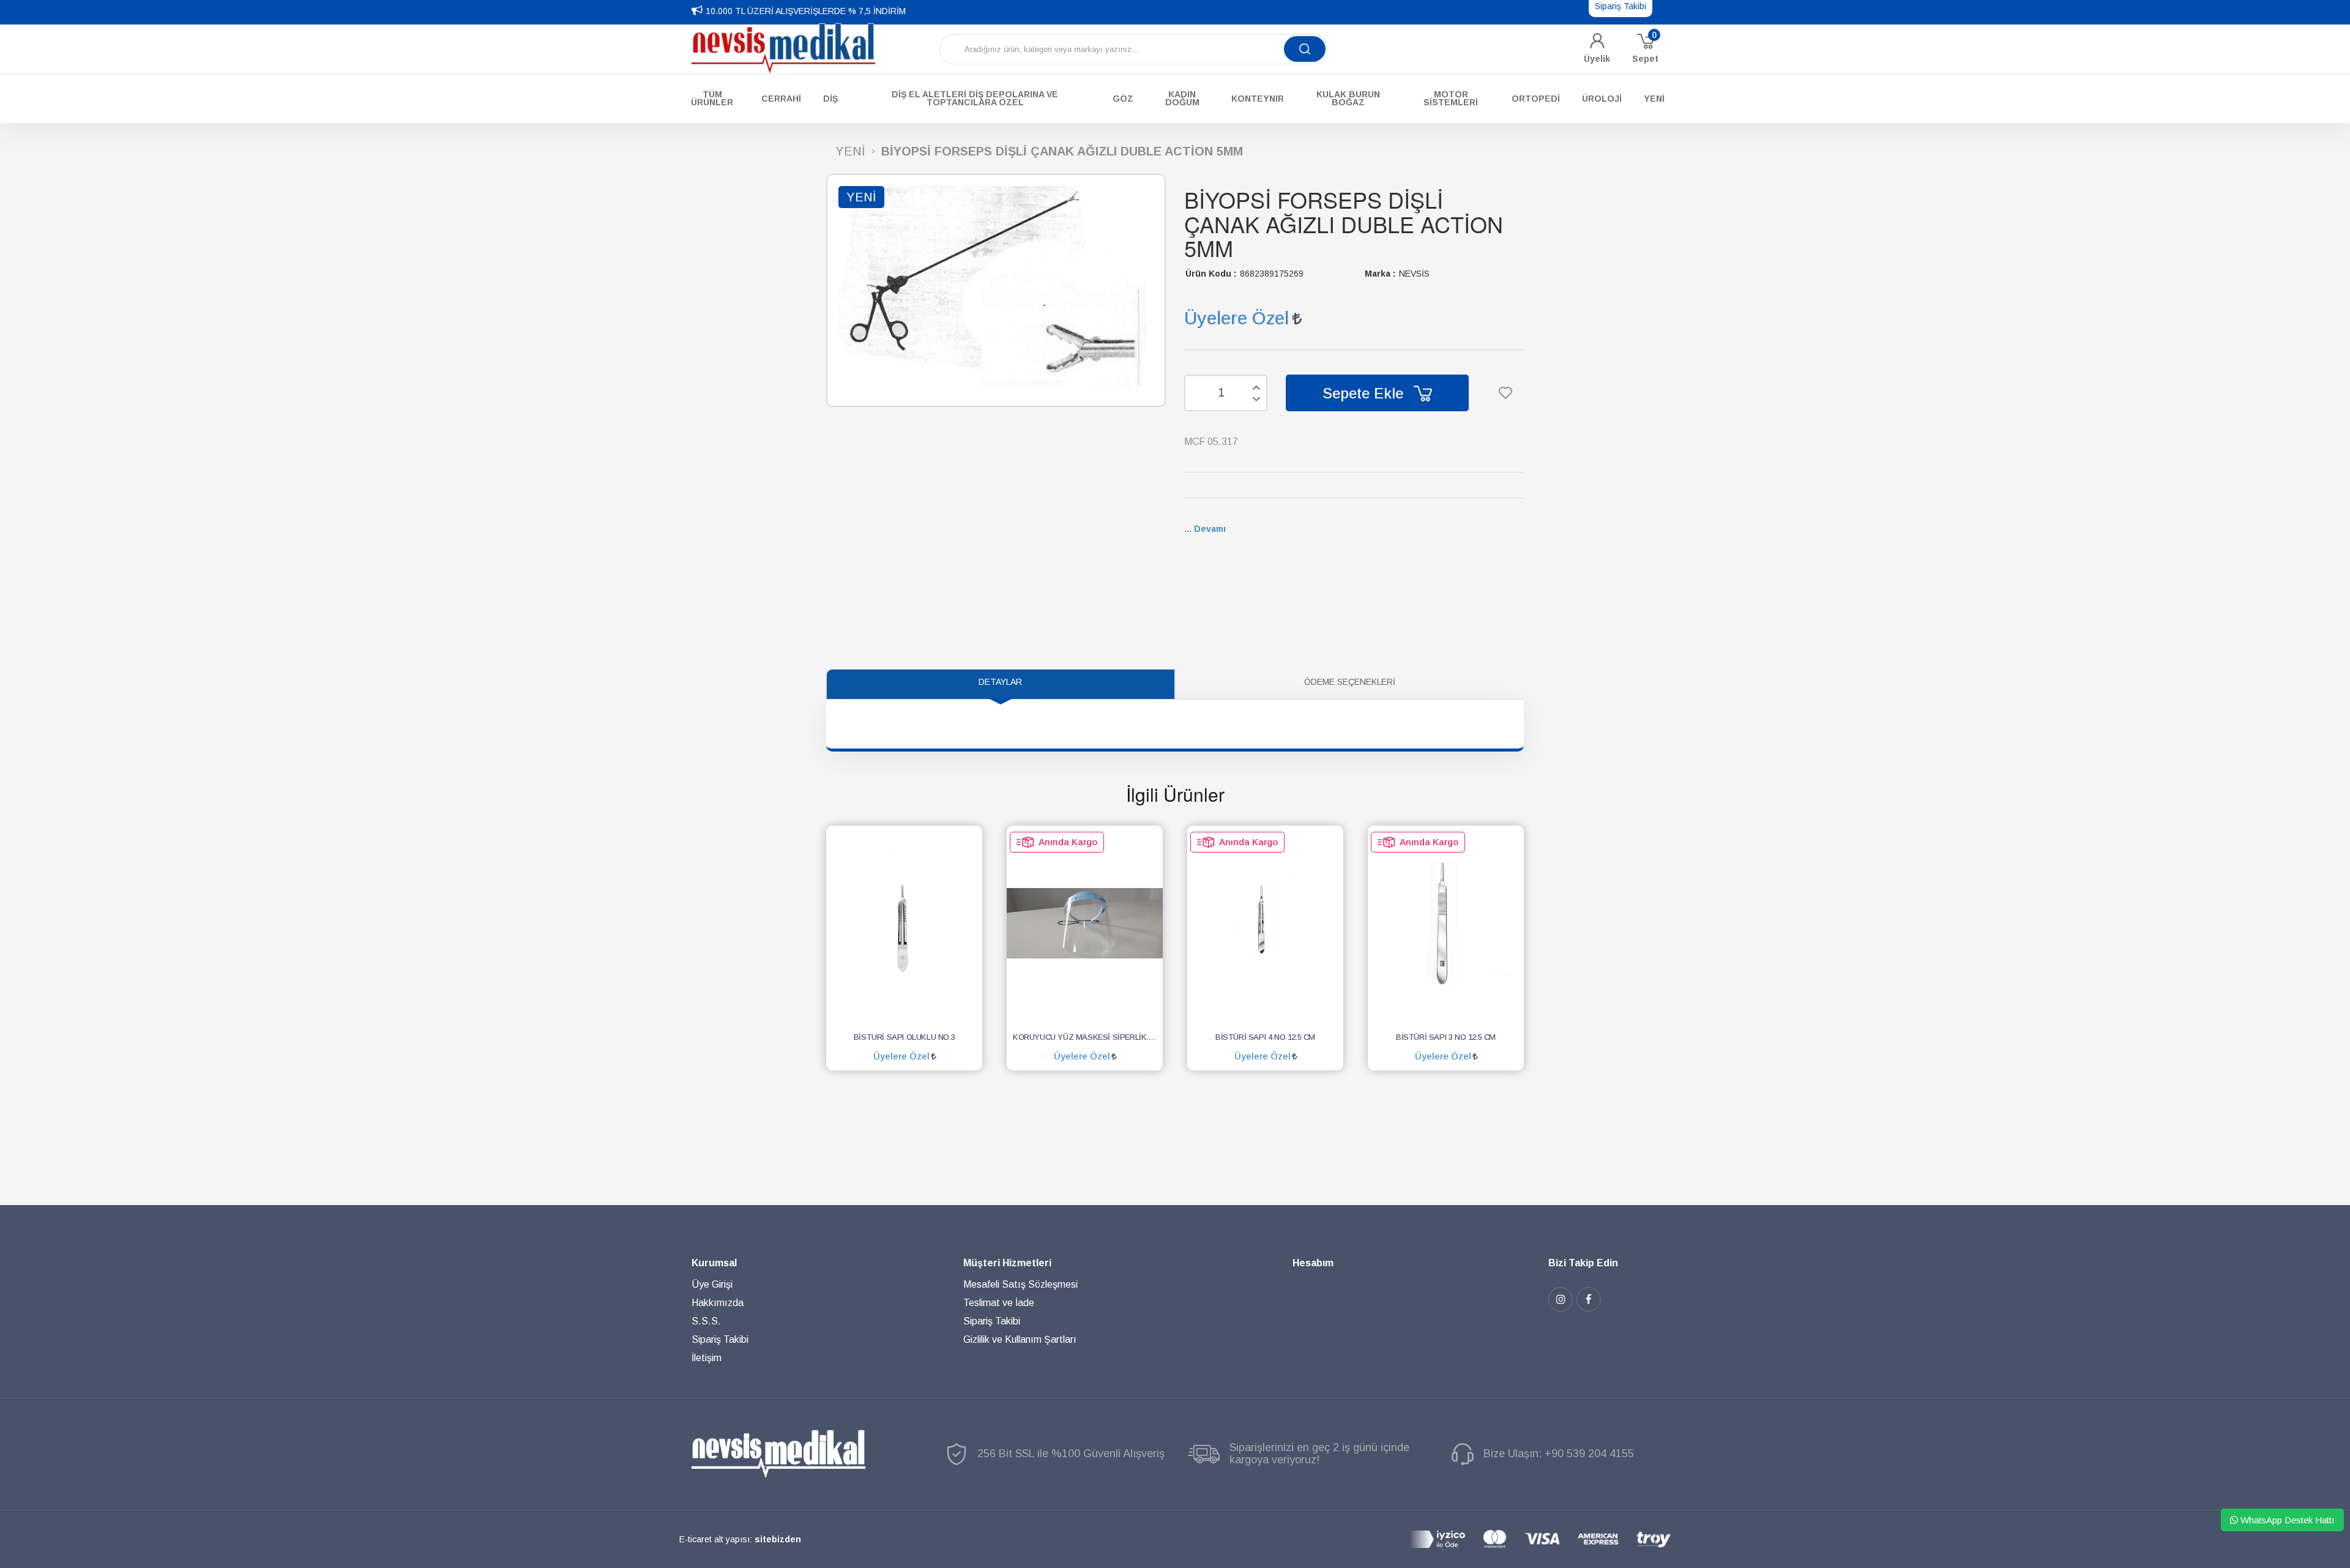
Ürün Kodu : (1211, 274)
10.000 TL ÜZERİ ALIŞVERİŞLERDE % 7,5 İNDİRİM (806, 11)
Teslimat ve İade (999, 1303)
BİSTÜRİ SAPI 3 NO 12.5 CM (1446, 1037)
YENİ (850, 151)
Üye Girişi (712, 1284)
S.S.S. (706, 1321)
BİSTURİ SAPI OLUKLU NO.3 (904, 1037)
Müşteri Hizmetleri (1007, 1263)
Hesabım (1313, 1263)
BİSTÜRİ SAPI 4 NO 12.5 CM (1265, 1037)
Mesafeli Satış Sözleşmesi (1020, 1284)
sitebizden (778, 1539)
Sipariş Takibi (720, 1339)
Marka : (1380, 274)
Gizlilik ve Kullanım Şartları (1020, 1339)
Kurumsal (714, 1263)
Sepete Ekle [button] (1365, 393)
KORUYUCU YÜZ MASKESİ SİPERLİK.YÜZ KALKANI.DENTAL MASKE (1088, 1037)
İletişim (707, 1358)
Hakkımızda (718, 1303)
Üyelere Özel (1237, 318)
